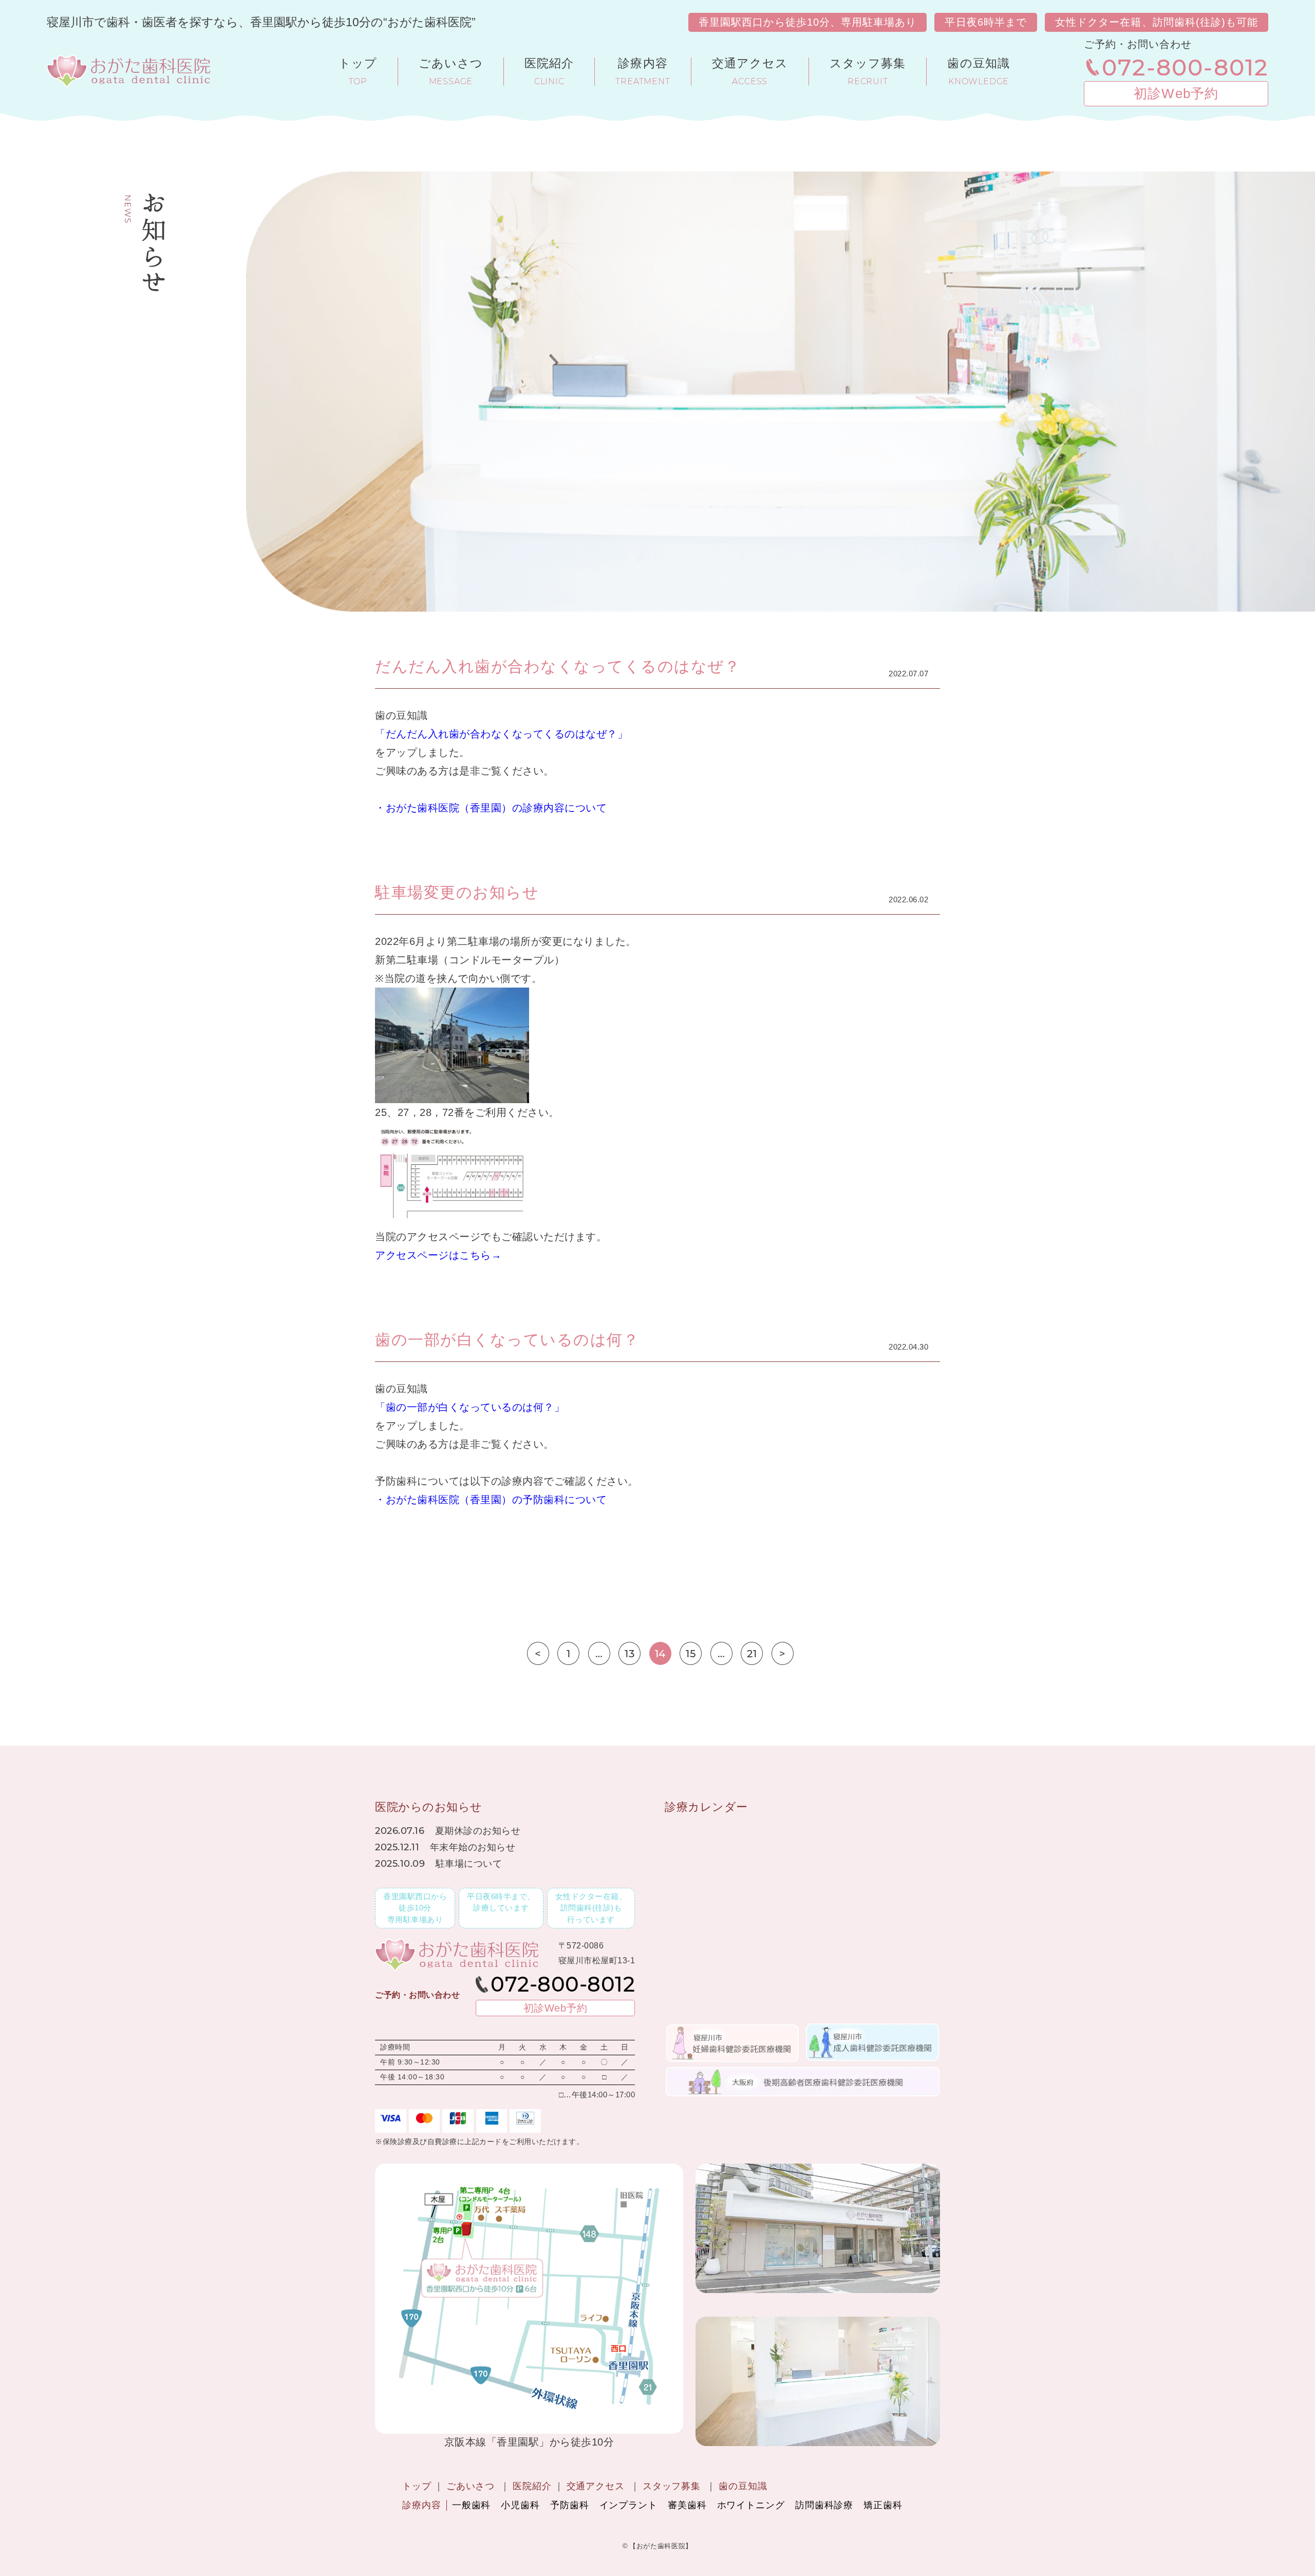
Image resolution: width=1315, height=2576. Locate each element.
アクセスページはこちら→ (438, 1255)
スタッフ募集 (672, 2486)
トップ (417, 2486)
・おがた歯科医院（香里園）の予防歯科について (491, 1500)
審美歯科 (687, 2505)
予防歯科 (570, 2505)
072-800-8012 (1185, 67)
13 (630, 1654)
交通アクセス (596, 2486)
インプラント (628, 2505)
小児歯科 (520, 2505)
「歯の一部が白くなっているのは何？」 (470, 1407)
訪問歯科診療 (824, 2505)
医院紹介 (532, 2486)
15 (691, 1654)
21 (752, 1654)
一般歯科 (472, 2505)
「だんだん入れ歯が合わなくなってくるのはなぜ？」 (501, 734)
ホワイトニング (751, 2505)
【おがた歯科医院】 (661, 2546)
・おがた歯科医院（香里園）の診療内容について (491, 808)
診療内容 (422, 2505)
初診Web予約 (1176, 93)
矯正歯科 (883, 2505)
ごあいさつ (471, 2486)
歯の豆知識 (743, 2486)
